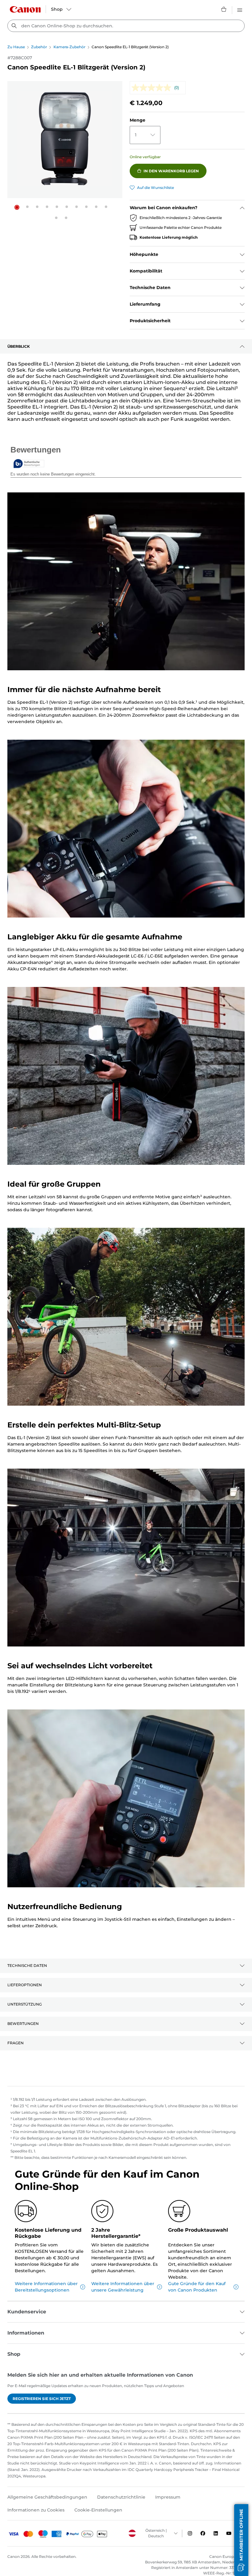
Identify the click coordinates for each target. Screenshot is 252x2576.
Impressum (168, 2497)
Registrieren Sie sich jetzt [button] (42, 2399)
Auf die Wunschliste (156, 188)
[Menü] (240, 9)
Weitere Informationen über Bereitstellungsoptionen (46, 2287)
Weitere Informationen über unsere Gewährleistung (123, 2287)
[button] (17, 207)
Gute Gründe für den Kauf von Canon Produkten (197, 2287)
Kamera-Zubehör (69, 47)
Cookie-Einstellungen (98, 2510)
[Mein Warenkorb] (224, 9)
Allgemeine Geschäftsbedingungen (47, 2497)
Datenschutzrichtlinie (121, 2497)
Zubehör (39, 47)
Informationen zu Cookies (36, 2510)
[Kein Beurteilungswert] (153, 88)
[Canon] (25, 9)
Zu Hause (16, 47)
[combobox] (126, 26)
